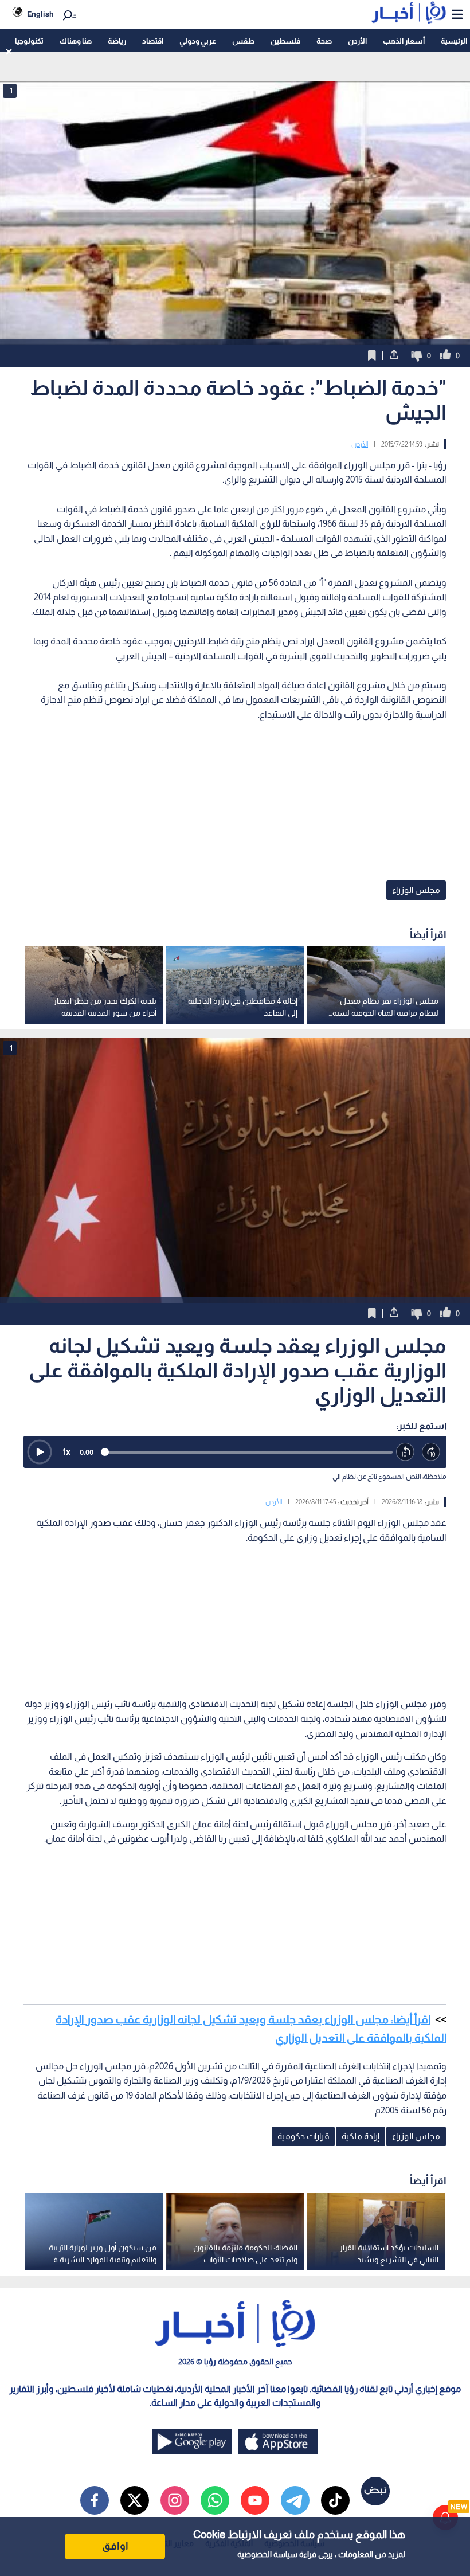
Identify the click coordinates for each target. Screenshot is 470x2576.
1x (66, 1452)
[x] (135, 2500)
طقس (243, 41)
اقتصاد (153, 41)
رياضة (117, 41)
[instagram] (175, 2500)
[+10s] (431, 1452)
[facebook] (95, 2500)
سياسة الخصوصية (267, 2554)
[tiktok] (335, 2500)
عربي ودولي (198, 41)
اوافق (115, 2546)
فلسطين (285, 41)
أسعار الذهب (404, 41)
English (40, 14)
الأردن (357, 41)
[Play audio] (40, 1452)
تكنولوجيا (29, 41)
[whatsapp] (215, 2500)
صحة (324, 41)
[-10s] (406, 1452)
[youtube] (255, 2500)
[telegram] (295, 2500)
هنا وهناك (76, 41)
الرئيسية (454, 41)
